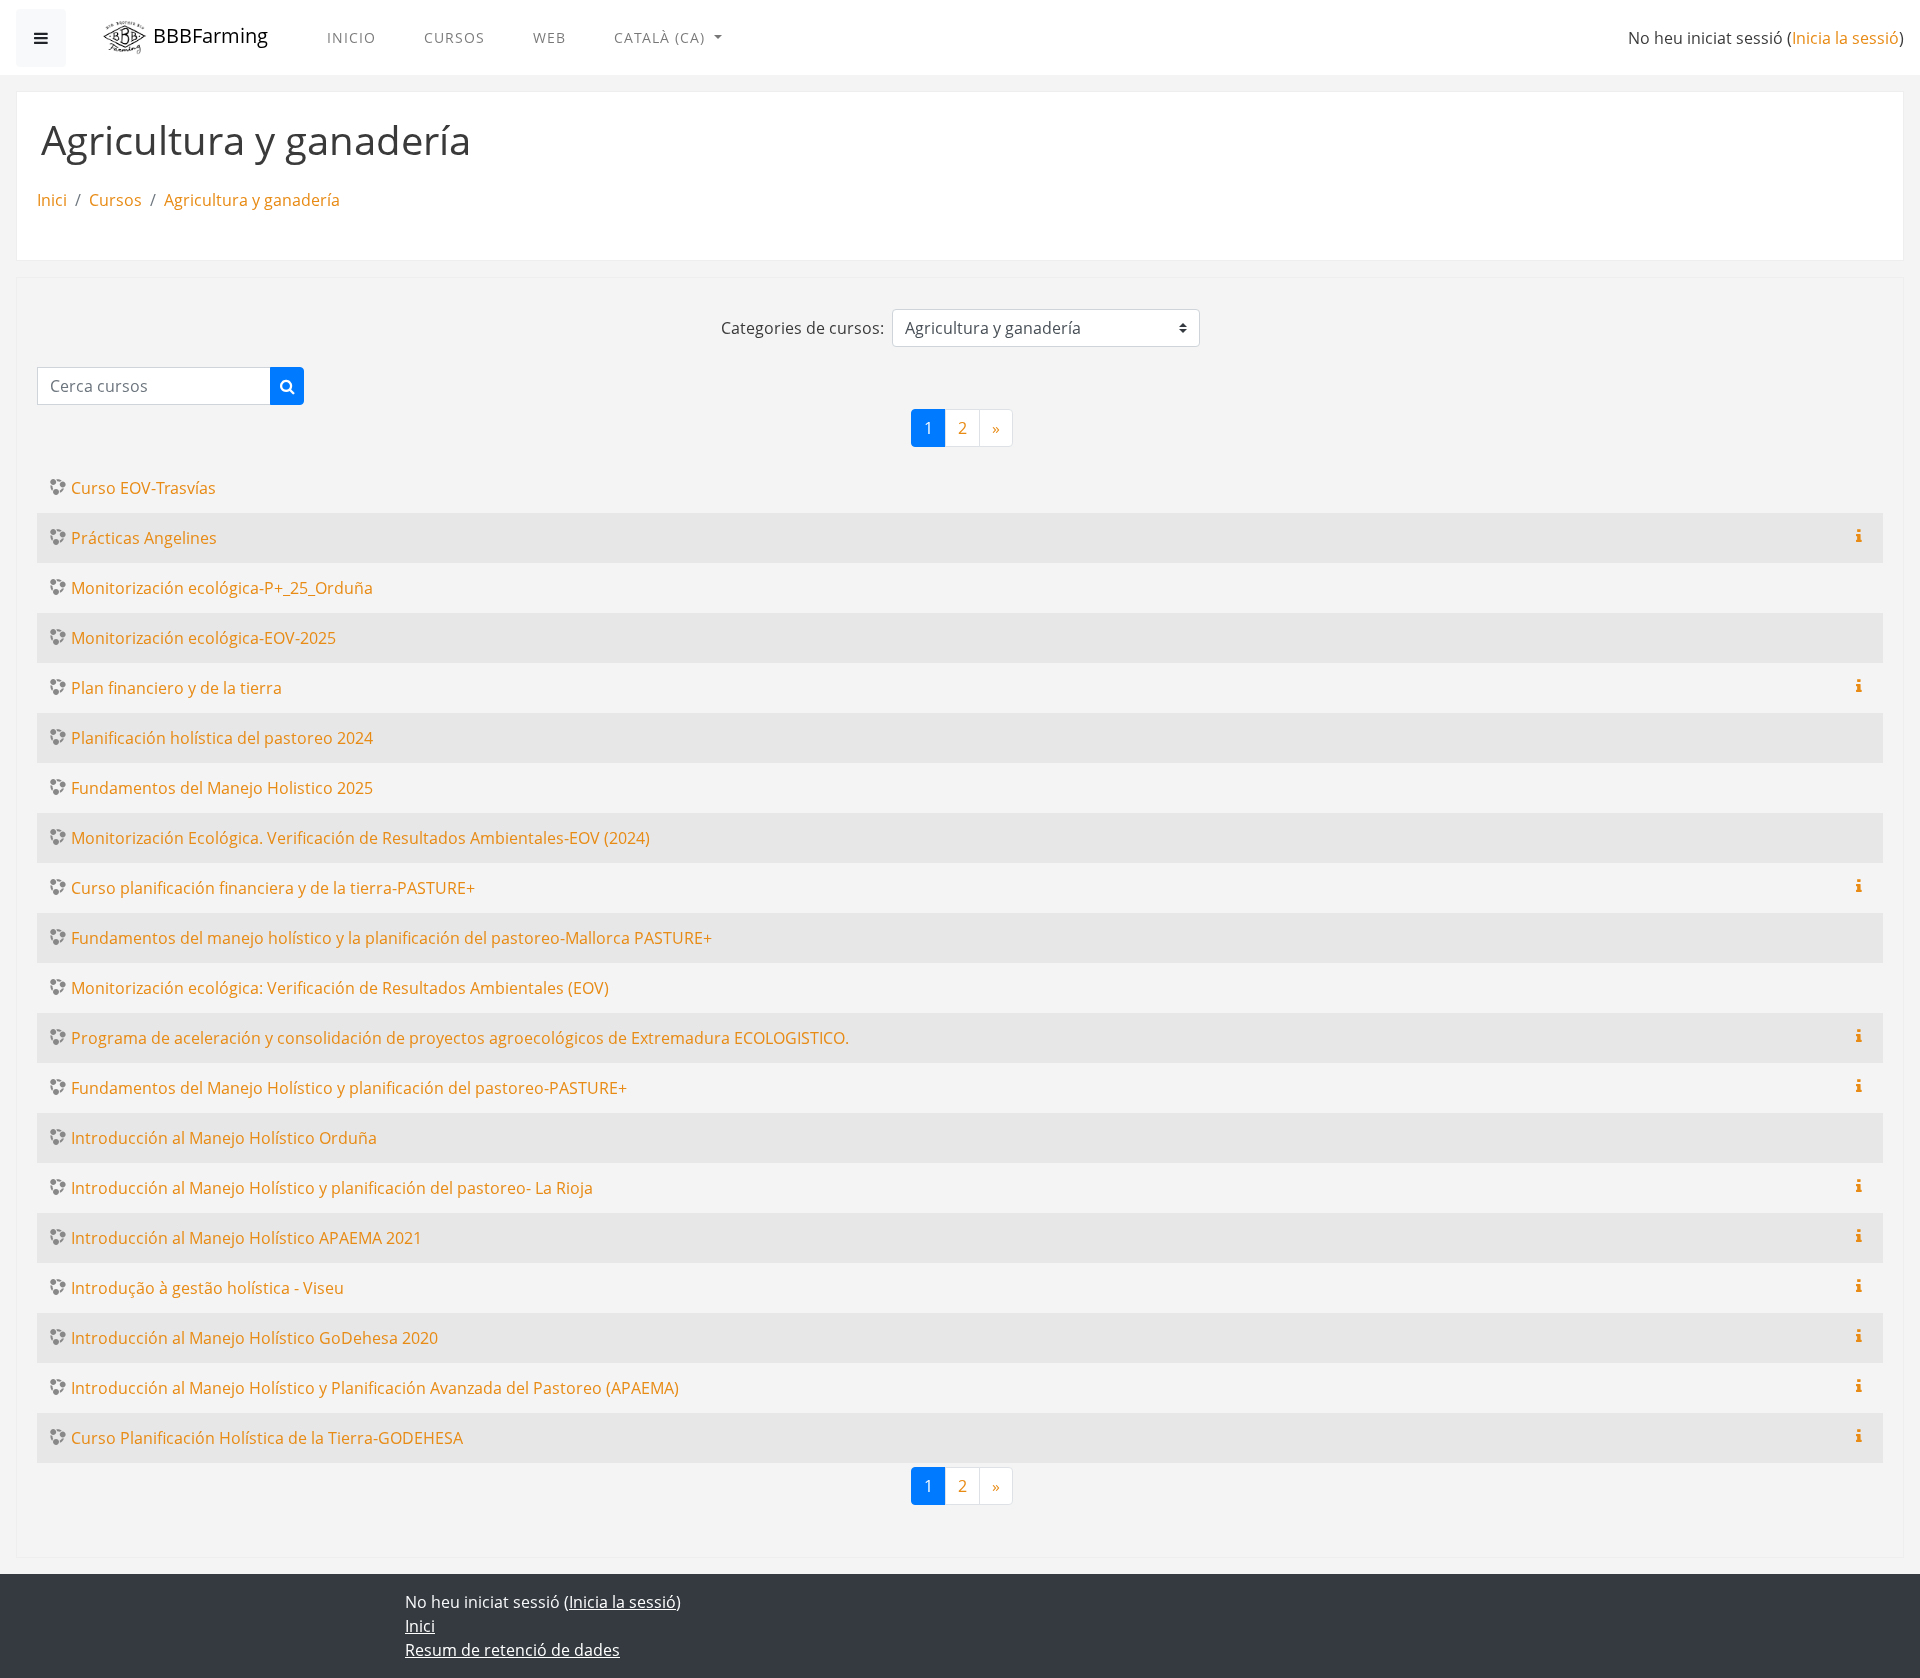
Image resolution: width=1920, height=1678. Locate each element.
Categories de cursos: (802, 328)
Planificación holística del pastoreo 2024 (222, 738)
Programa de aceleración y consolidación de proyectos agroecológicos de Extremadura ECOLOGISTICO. (460, 1038)
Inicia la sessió (1845, 38)
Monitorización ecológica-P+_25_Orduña (222, 588)
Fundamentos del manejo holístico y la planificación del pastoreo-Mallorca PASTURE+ (391, 938)
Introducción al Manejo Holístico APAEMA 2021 (246, 1238)
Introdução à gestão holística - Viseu (207, 1288)
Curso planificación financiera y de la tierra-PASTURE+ (273, 888)
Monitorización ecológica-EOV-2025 (203, 638)
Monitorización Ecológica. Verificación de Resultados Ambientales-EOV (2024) (360, 838)
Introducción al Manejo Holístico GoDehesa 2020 (254, 1338)
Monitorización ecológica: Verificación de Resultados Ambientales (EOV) (340, 988)
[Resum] (1863, 536)
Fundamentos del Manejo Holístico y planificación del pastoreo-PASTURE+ (349, 1088)
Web (549, 37)
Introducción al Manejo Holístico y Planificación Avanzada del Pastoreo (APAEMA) (375, 1388)
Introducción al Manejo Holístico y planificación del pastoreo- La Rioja (332, 1188)
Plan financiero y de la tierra (176, 688)
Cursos (454, 37)
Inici (52, 200)
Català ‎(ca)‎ (662, 37)
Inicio (351, 37)
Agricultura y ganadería (252, 200)
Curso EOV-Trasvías (143, 488)
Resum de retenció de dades (512, 1650)
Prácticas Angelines (144, 538)
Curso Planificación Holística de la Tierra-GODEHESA (267, 1438)
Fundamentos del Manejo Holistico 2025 (222, 788)
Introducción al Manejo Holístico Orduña (224, 1138)
